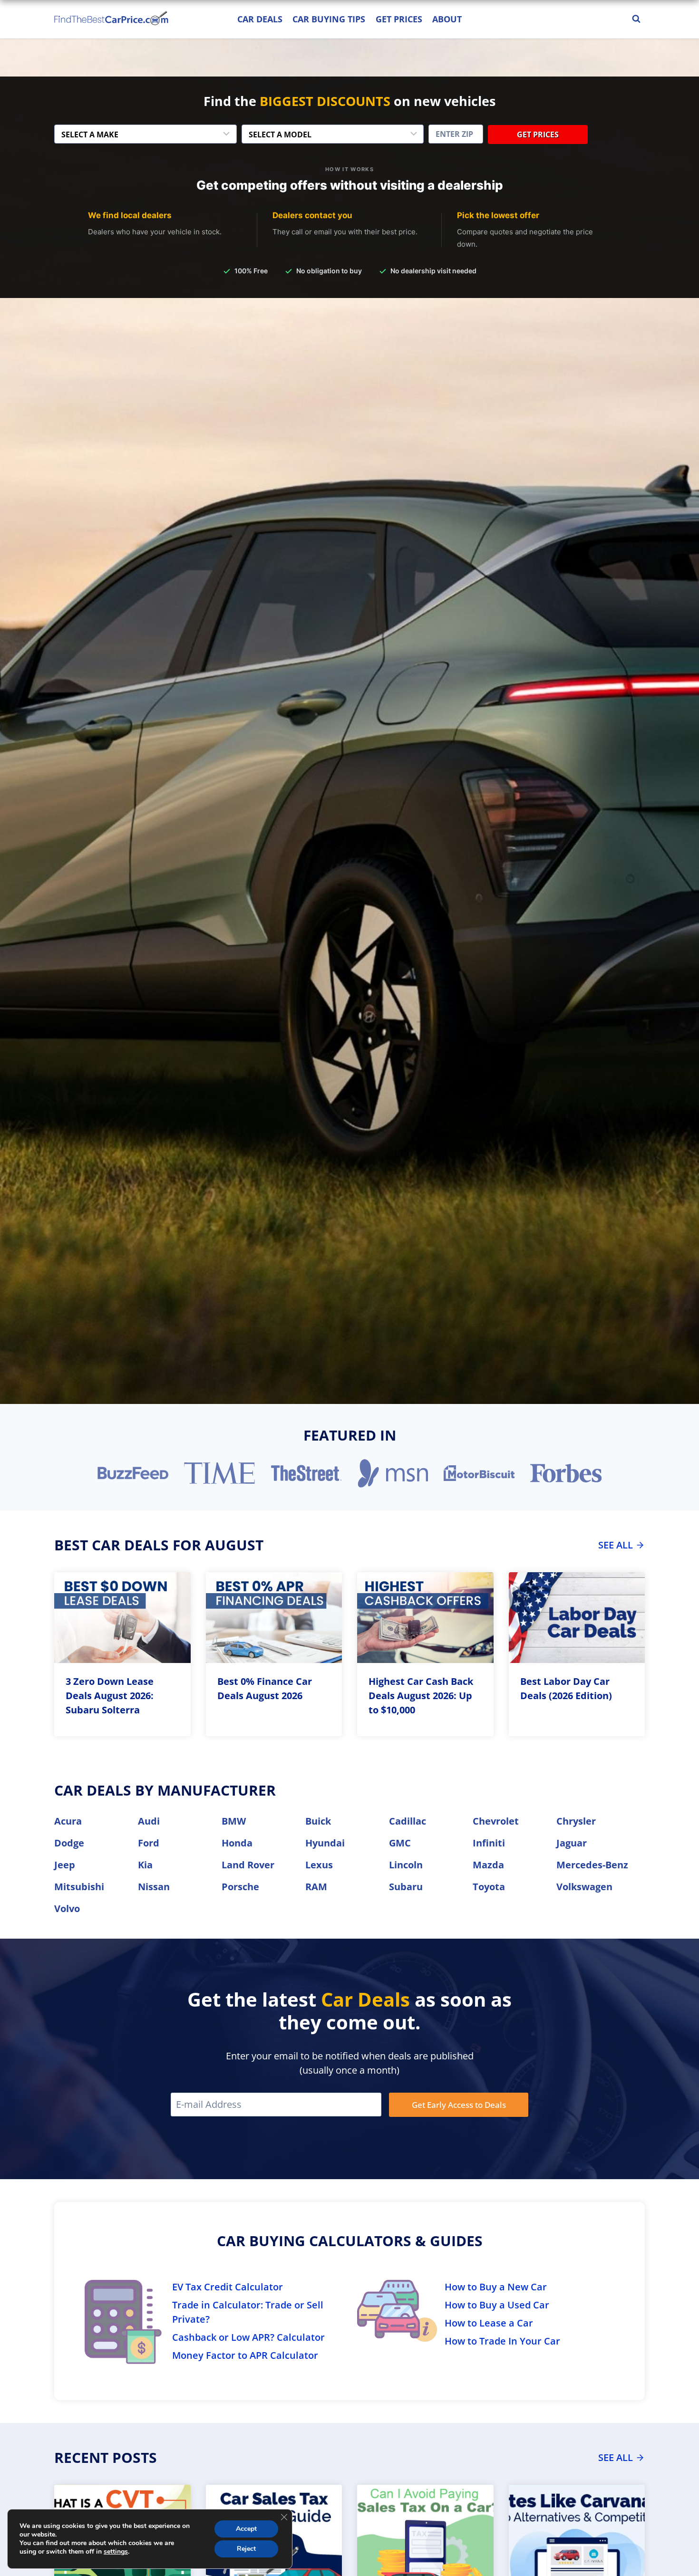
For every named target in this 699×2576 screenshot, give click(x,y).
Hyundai (325, 1843)
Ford (149, 1843)
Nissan (154, 1887)
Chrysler (576, 1821)
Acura (68, 1821)
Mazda (488, 1865)
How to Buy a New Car (496, 2287)
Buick (318, 1821)
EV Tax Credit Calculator (228, 2287)
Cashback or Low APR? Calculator (248, 2337)
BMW (234, 1821)
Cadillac (408, 1821)
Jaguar (572, 1843)
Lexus (319, 1865)
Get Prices (399, 19)
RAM (316, 1887)
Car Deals (260, 19)
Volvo (67, 1908)
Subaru (406, 1887)
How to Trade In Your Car (502, 2341)
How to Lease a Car (489, 2323)
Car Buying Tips (329, 19)
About (447, 19)
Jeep (65, 1865)
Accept (246, 2529)
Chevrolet (496, 1821)
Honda (237, 1843)
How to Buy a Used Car (497, 2305)
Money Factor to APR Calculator (245, 2355)
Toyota (489, 1887)
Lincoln (406, 1865)
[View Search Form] (636, 19)
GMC (400, 1843)
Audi (149, 1821)
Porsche (240, 1887)
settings (116, 2552)
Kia (145, 1865)
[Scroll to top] (685, 2547)
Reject (246, 2549)
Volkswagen (584, 1887)
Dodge (69, 1843)
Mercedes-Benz (592, 1865)
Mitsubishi (79, 1887)
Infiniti (489, 1843)
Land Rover (248, 1865)
